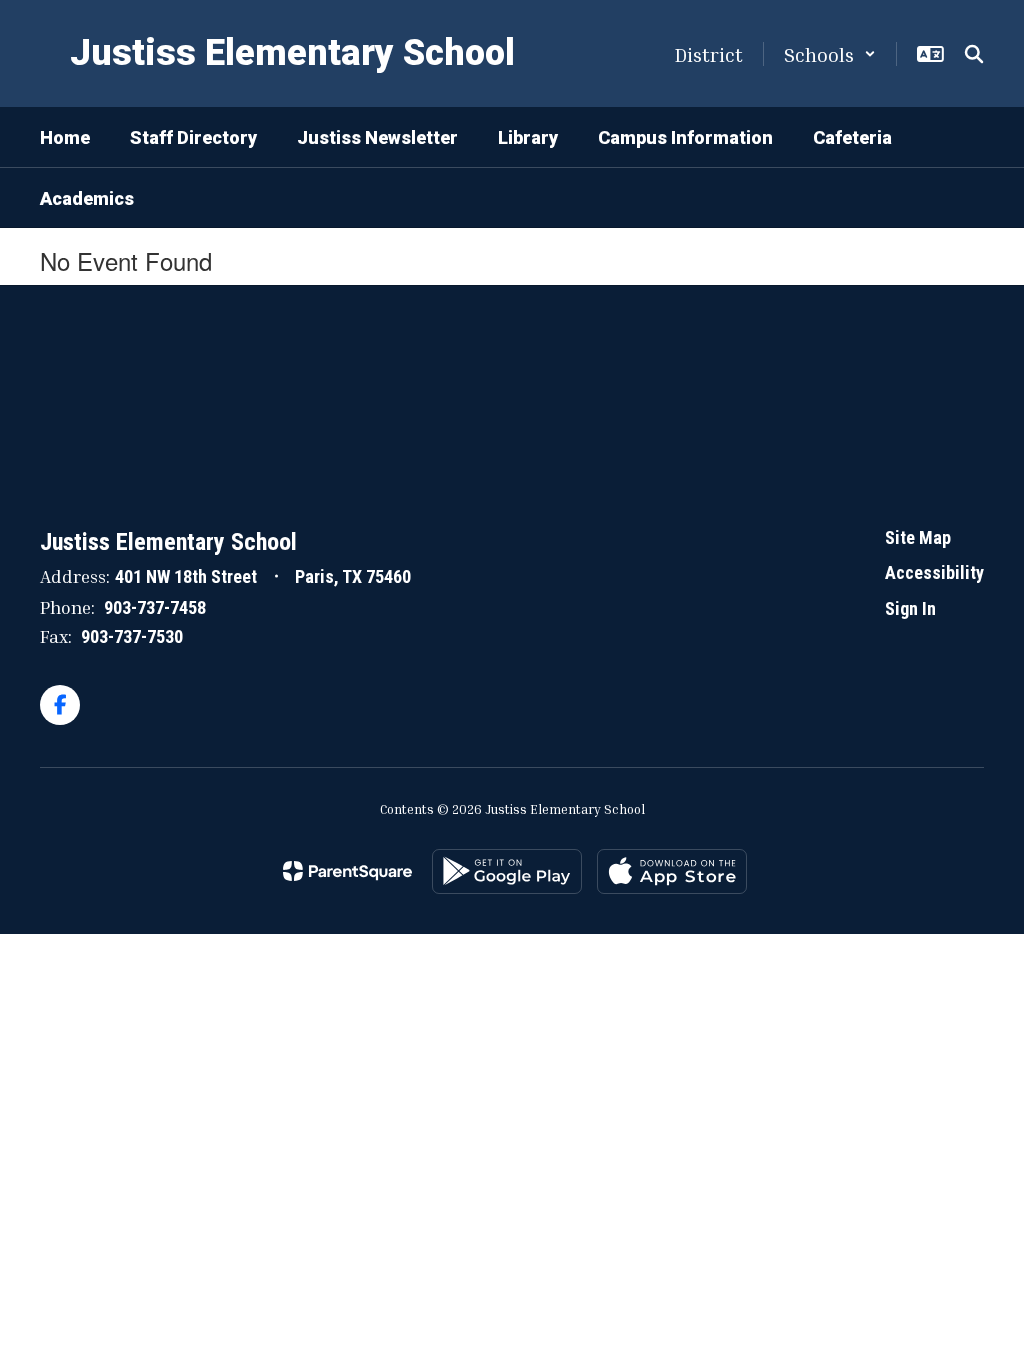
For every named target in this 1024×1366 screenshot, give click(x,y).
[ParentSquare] (347, 871)
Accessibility (934, 572)
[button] (830, 54)
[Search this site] (974, 54)
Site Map (918, 537)
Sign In (910, 608)
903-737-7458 (155, 607)
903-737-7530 (132, 636)
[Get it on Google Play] (507, 871)
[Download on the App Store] (672, 871)
